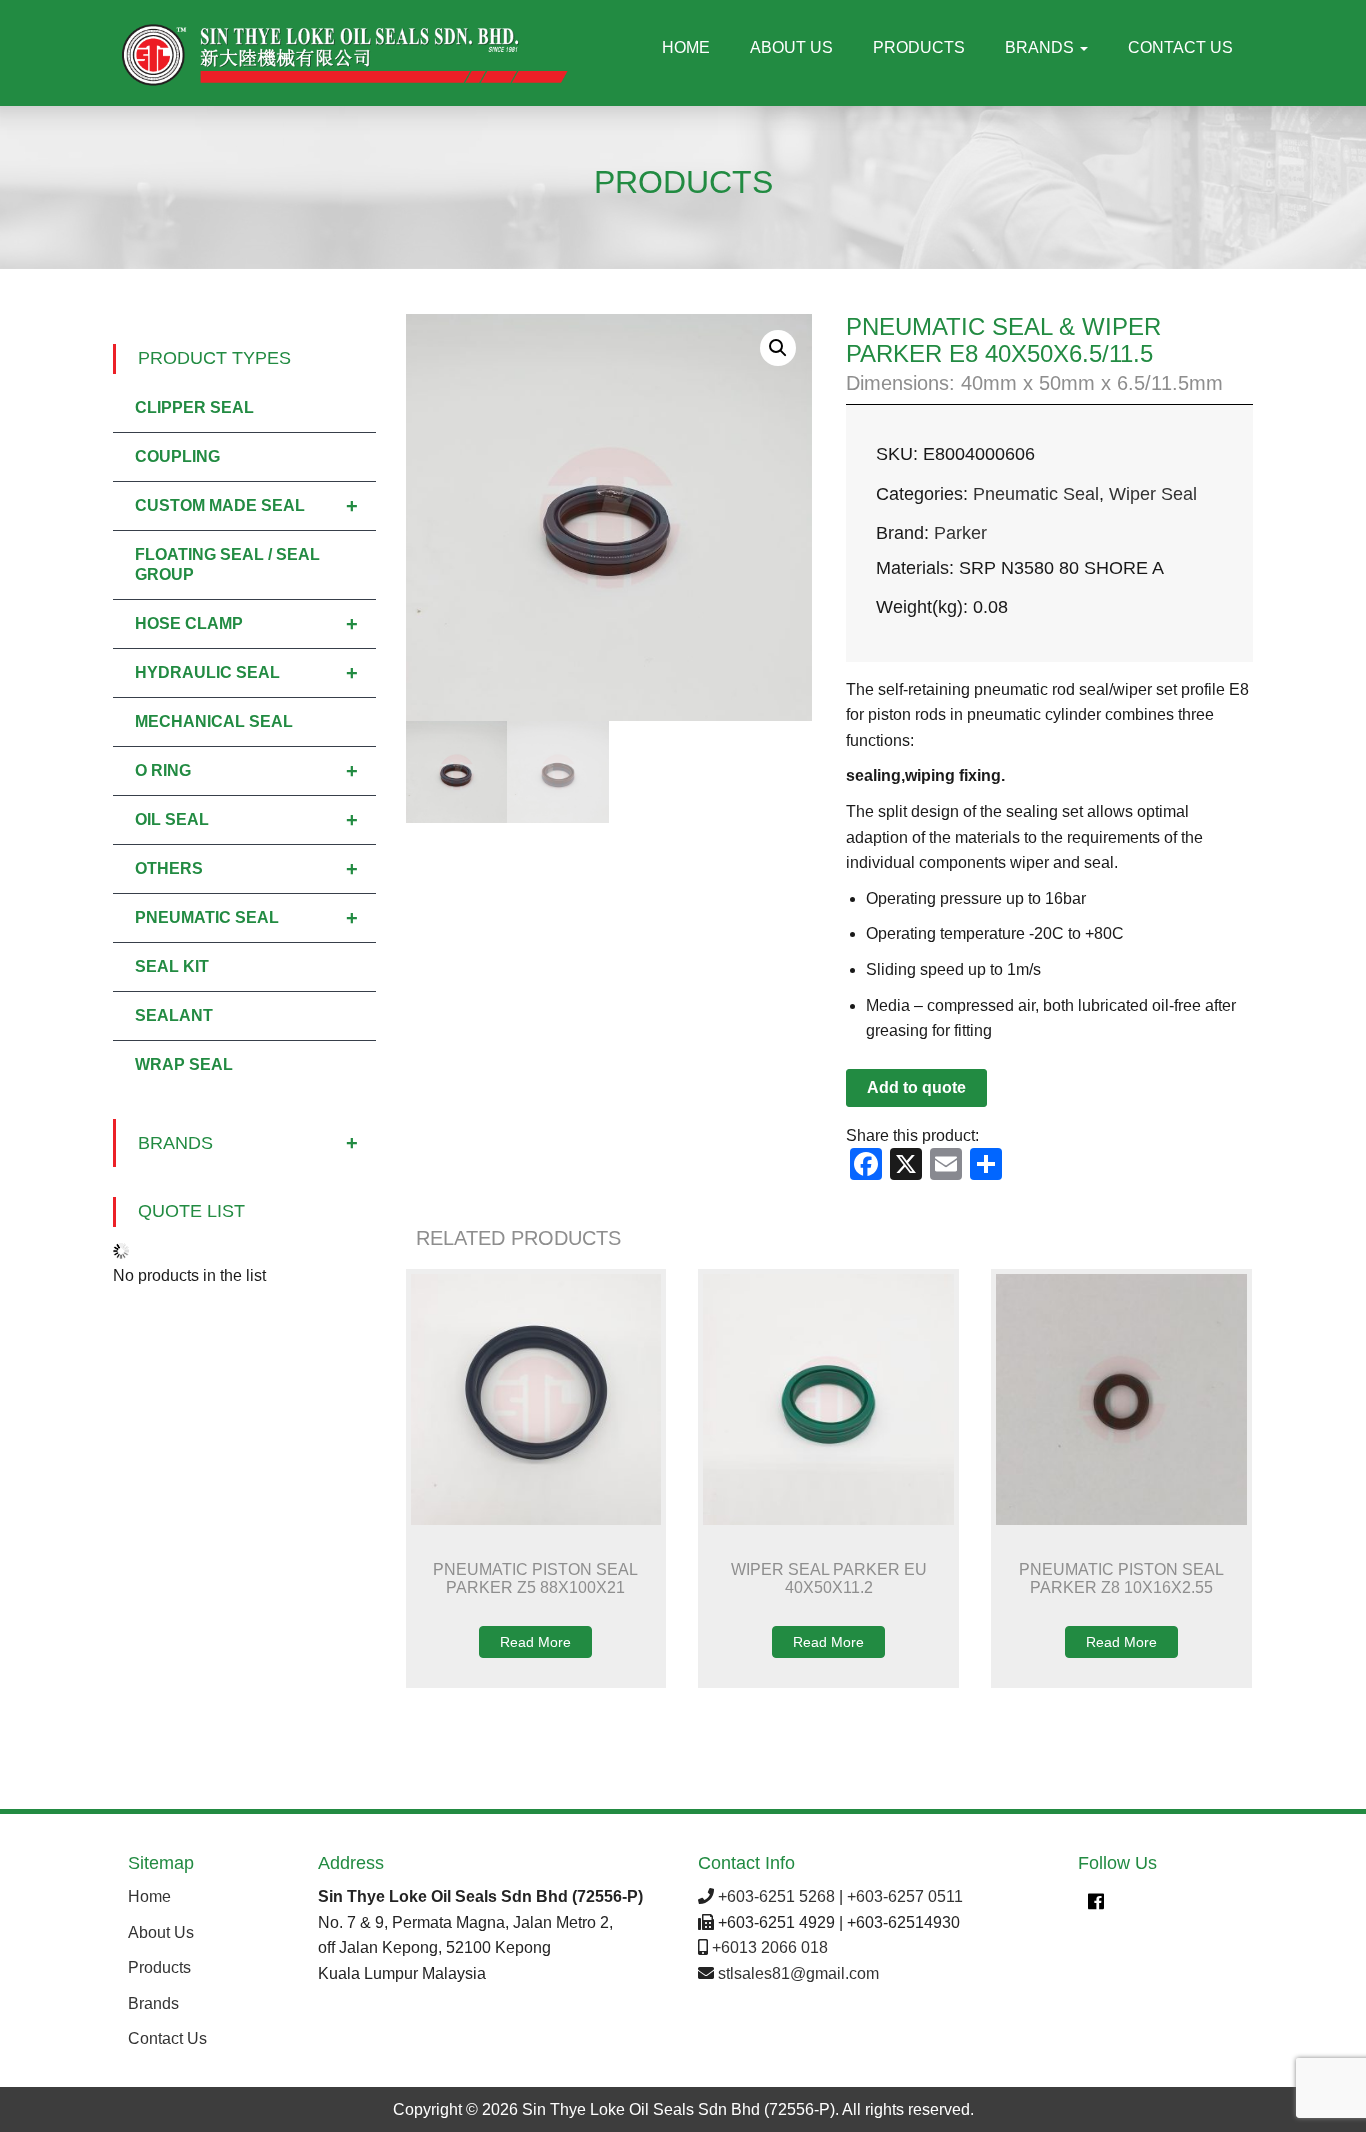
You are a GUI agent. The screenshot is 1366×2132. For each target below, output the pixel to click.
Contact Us (1180, 47)
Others (246, 869)
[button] (778, 348)
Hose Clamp (246, 624)
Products (919, 47)
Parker (960, 533)
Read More (535, 1642)
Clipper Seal (194, 407)
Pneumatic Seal (1036, 494)
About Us (791, 47)
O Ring (246, 771)
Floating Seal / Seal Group (227, 564)
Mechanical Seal (214, 721)
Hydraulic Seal (246, 673)
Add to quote (916, 1087)
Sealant (174, 1015)
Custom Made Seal (246, 506)
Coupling (177, 456)
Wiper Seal (1153, 494)
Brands (1041, 47)
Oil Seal (246, 820)
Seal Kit (172, 966)
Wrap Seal (184, 1064)
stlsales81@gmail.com (798, 1973)
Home (686, 47)
